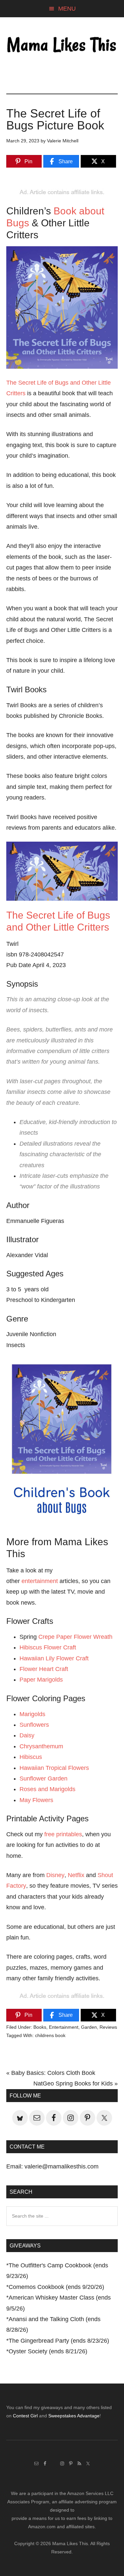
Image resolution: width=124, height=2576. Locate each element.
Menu (67, 9)
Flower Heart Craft (44, 1669)
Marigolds (32, 1714)
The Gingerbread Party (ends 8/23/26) (59, 2341)
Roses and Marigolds (47, 1789)
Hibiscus (31, 1757)
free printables (63, 1834)
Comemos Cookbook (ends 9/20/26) (56, 2287)
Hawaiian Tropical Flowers (54, 1768)
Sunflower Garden (43, 1779)
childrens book (50, 2035)
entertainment (40, 1581)
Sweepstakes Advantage (74, 2416)
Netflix (76, 1875)
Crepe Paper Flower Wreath (75, 1637)
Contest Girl (25, 2416)
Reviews (108, 2027)
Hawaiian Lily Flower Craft (54, 1658)
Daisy (27, 1735)
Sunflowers (34, 1725)
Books (40, 2027)
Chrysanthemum (41, 1746)
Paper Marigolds (41, 1680)
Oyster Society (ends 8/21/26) (48, 2351)
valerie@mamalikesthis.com (62, 2166)
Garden (89, 2027)
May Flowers (36, 1800)
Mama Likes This (62, 45)
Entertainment (64, 2027)
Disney (55, 1875)
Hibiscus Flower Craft (48, 1647)
